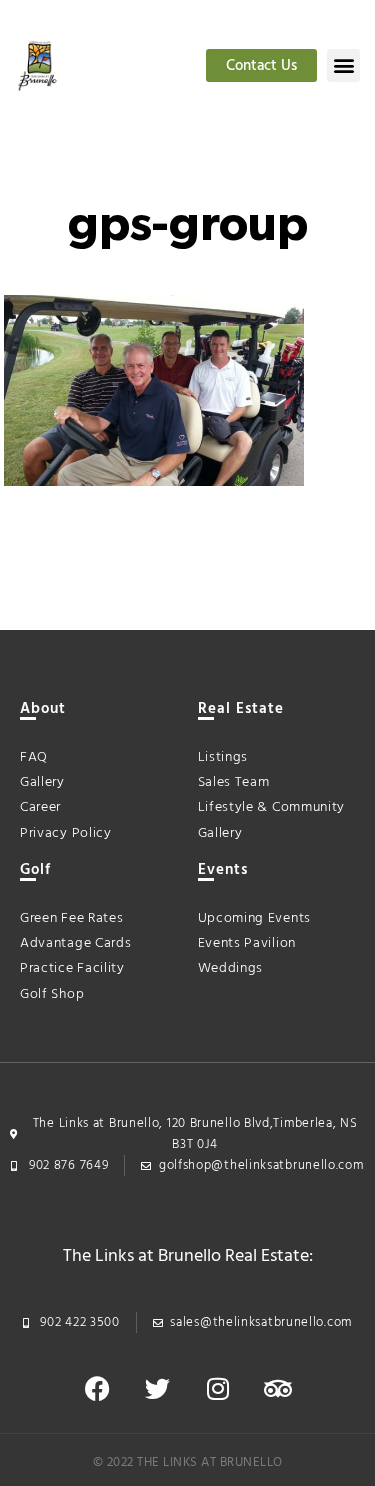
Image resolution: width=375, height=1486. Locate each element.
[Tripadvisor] (278, 1388)
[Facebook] (98, 1388)
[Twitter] (158, 1388)
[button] (343, 65)
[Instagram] (218, 1388)
